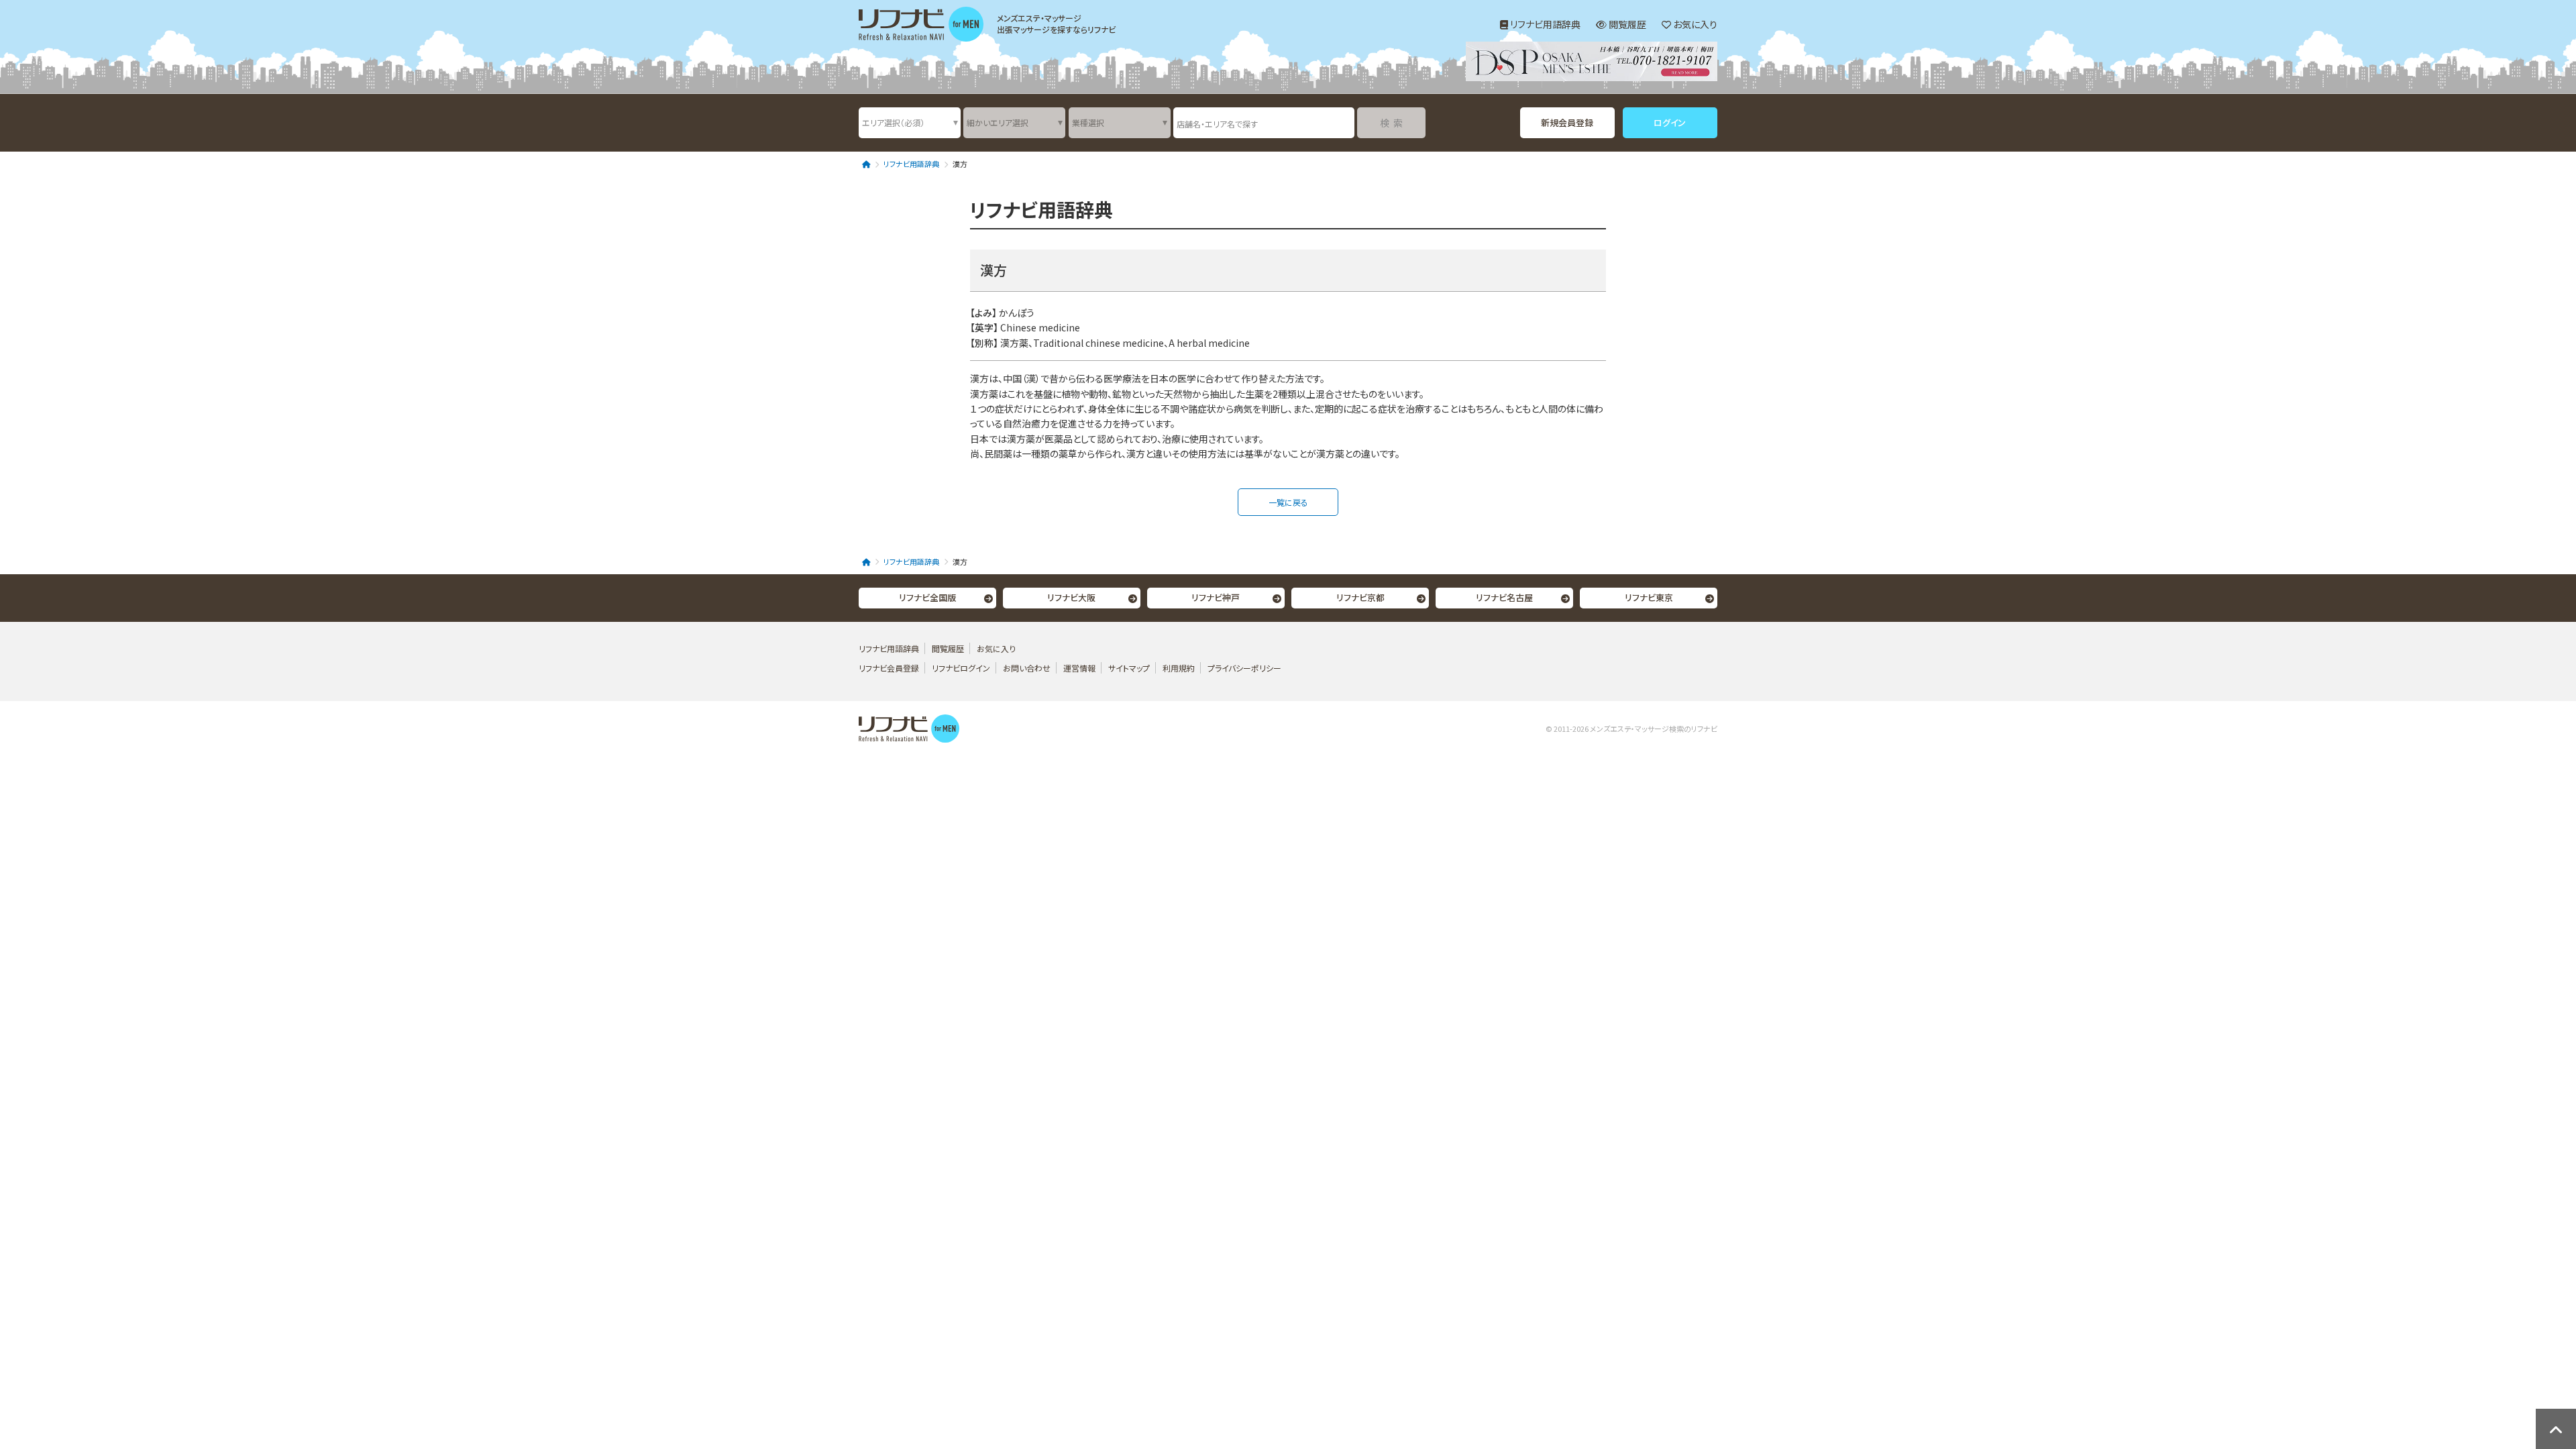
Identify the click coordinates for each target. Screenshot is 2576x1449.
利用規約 (1179, 668)
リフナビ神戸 (1216, 597)
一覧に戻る (1288, 502)
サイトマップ (1129, 668)
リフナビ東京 (1649, 597)
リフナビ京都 (1360, 597)
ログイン (1670, 122)
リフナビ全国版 (927, 597)
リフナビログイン (961, 668)
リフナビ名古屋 (1504, 597)
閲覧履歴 (1626, 24)
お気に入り (1694, 24)
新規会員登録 (1567, 122)
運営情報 (1080, 668)
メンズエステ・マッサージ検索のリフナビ (1654, 729)
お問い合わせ (1028, 668)
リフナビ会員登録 (889, 668)
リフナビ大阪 (1071, 597)
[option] (1592, 63)
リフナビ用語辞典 (1544, 24)
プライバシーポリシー (1244, 668)
